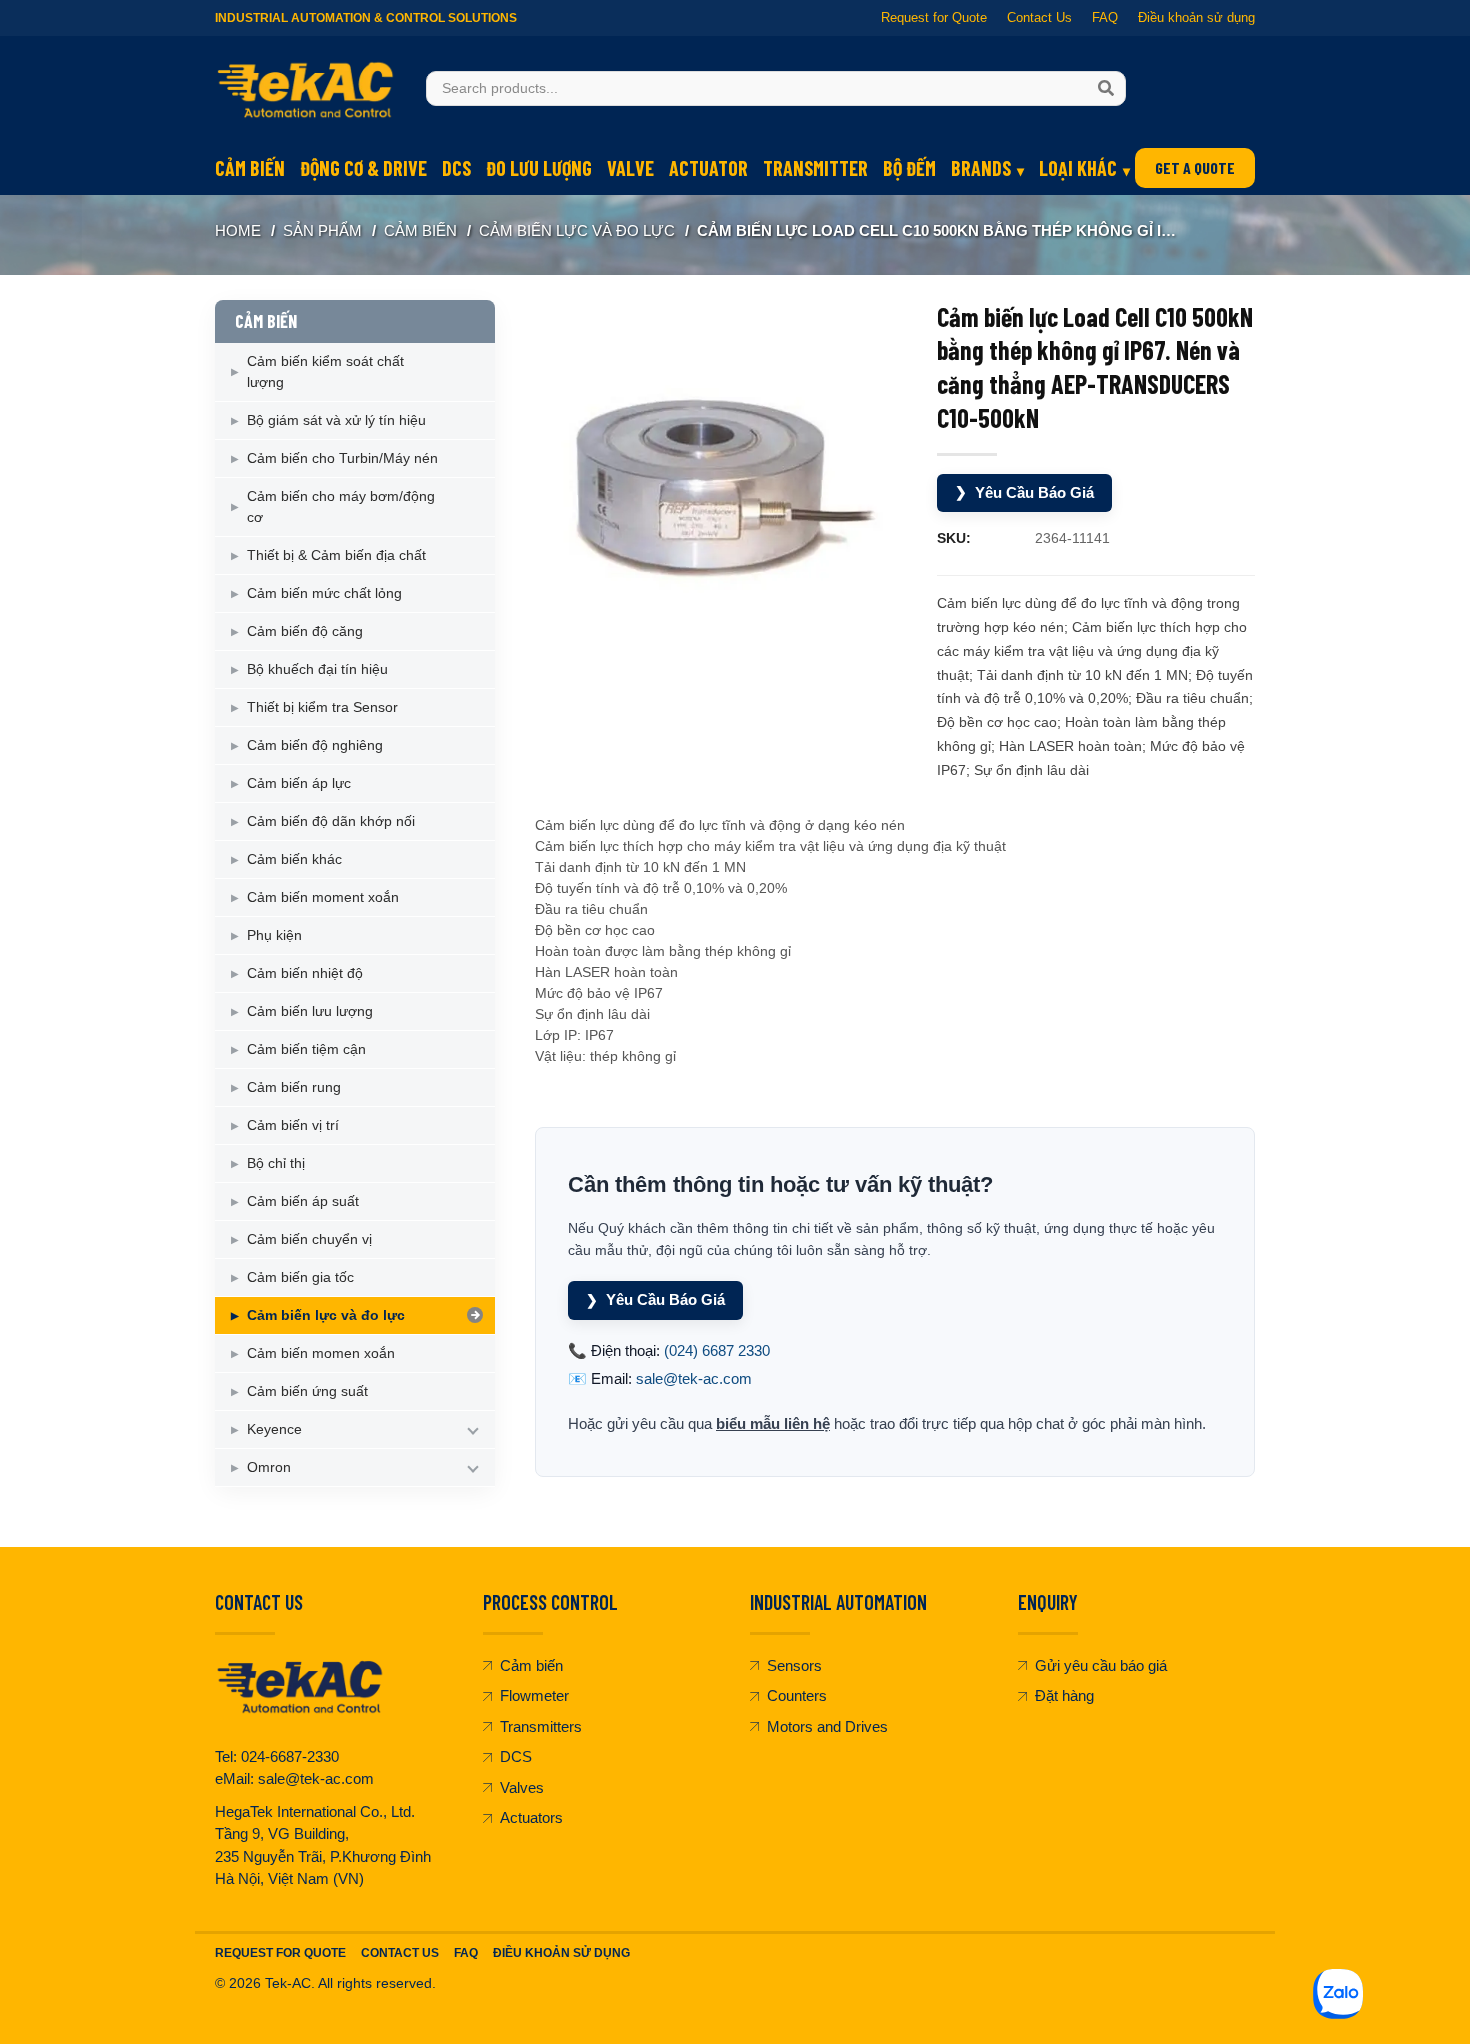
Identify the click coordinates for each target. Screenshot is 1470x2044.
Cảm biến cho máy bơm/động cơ (341, 506)
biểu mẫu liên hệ (773, 1423)
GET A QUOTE (1195, 167)
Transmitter (815, 168)
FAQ (1105, 17)
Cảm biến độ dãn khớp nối (331, 821)
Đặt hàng (1064, 1695)
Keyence (274, 1429)
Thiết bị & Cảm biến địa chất (336, 555)
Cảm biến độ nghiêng (315, 745)
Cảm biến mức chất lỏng (324, 593)
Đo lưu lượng (539, 168)
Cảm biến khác (294, 859)
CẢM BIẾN (420, 230)
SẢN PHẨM (322, 230)
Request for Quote (934, 17)
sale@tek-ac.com (694, 1378)
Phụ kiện (274, 935)
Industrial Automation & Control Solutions (366, 18)
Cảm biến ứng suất (307, 1391)
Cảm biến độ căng (305, 631)
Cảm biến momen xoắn (321, 1353)
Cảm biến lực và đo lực (577, 230)
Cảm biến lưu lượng (310, 1011)
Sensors (794, 1665)
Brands (981, 168)
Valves (522, 1787)
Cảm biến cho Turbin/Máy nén (342, 458)
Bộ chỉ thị (276, 1163)
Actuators (531, 1817)
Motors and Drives (827, 1726)
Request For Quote (280, 1953)
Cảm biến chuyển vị (309, 1239)
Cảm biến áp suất (303, 1201)
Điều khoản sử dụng (1196, 17)
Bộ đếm (909, 168)
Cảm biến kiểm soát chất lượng (325, 371)
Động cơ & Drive (363, 168)
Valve (630, 168)
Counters (797, 1695)
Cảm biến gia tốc (300, 1277)
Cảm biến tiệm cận (306, 1049)
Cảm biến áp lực (299, 783)
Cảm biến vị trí (293, 1125)
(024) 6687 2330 (717, 1350)
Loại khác (1078, 168)
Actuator (708, 168)
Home (238, 230)
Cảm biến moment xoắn (323, 897)
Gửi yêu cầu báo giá (1101, 1665)
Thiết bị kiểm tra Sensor (322, 707)
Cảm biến (250, 168)
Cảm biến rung (294, 1087)
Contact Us (1039, 17)
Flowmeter (534, 1695)
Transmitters (541, 1726)
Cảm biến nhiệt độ (305, 973)
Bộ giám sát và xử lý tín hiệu (336, 420)
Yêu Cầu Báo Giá (1024, 492)
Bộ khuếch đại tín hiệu (317, 669)
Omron (269, 1467)
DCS (456, 168)
